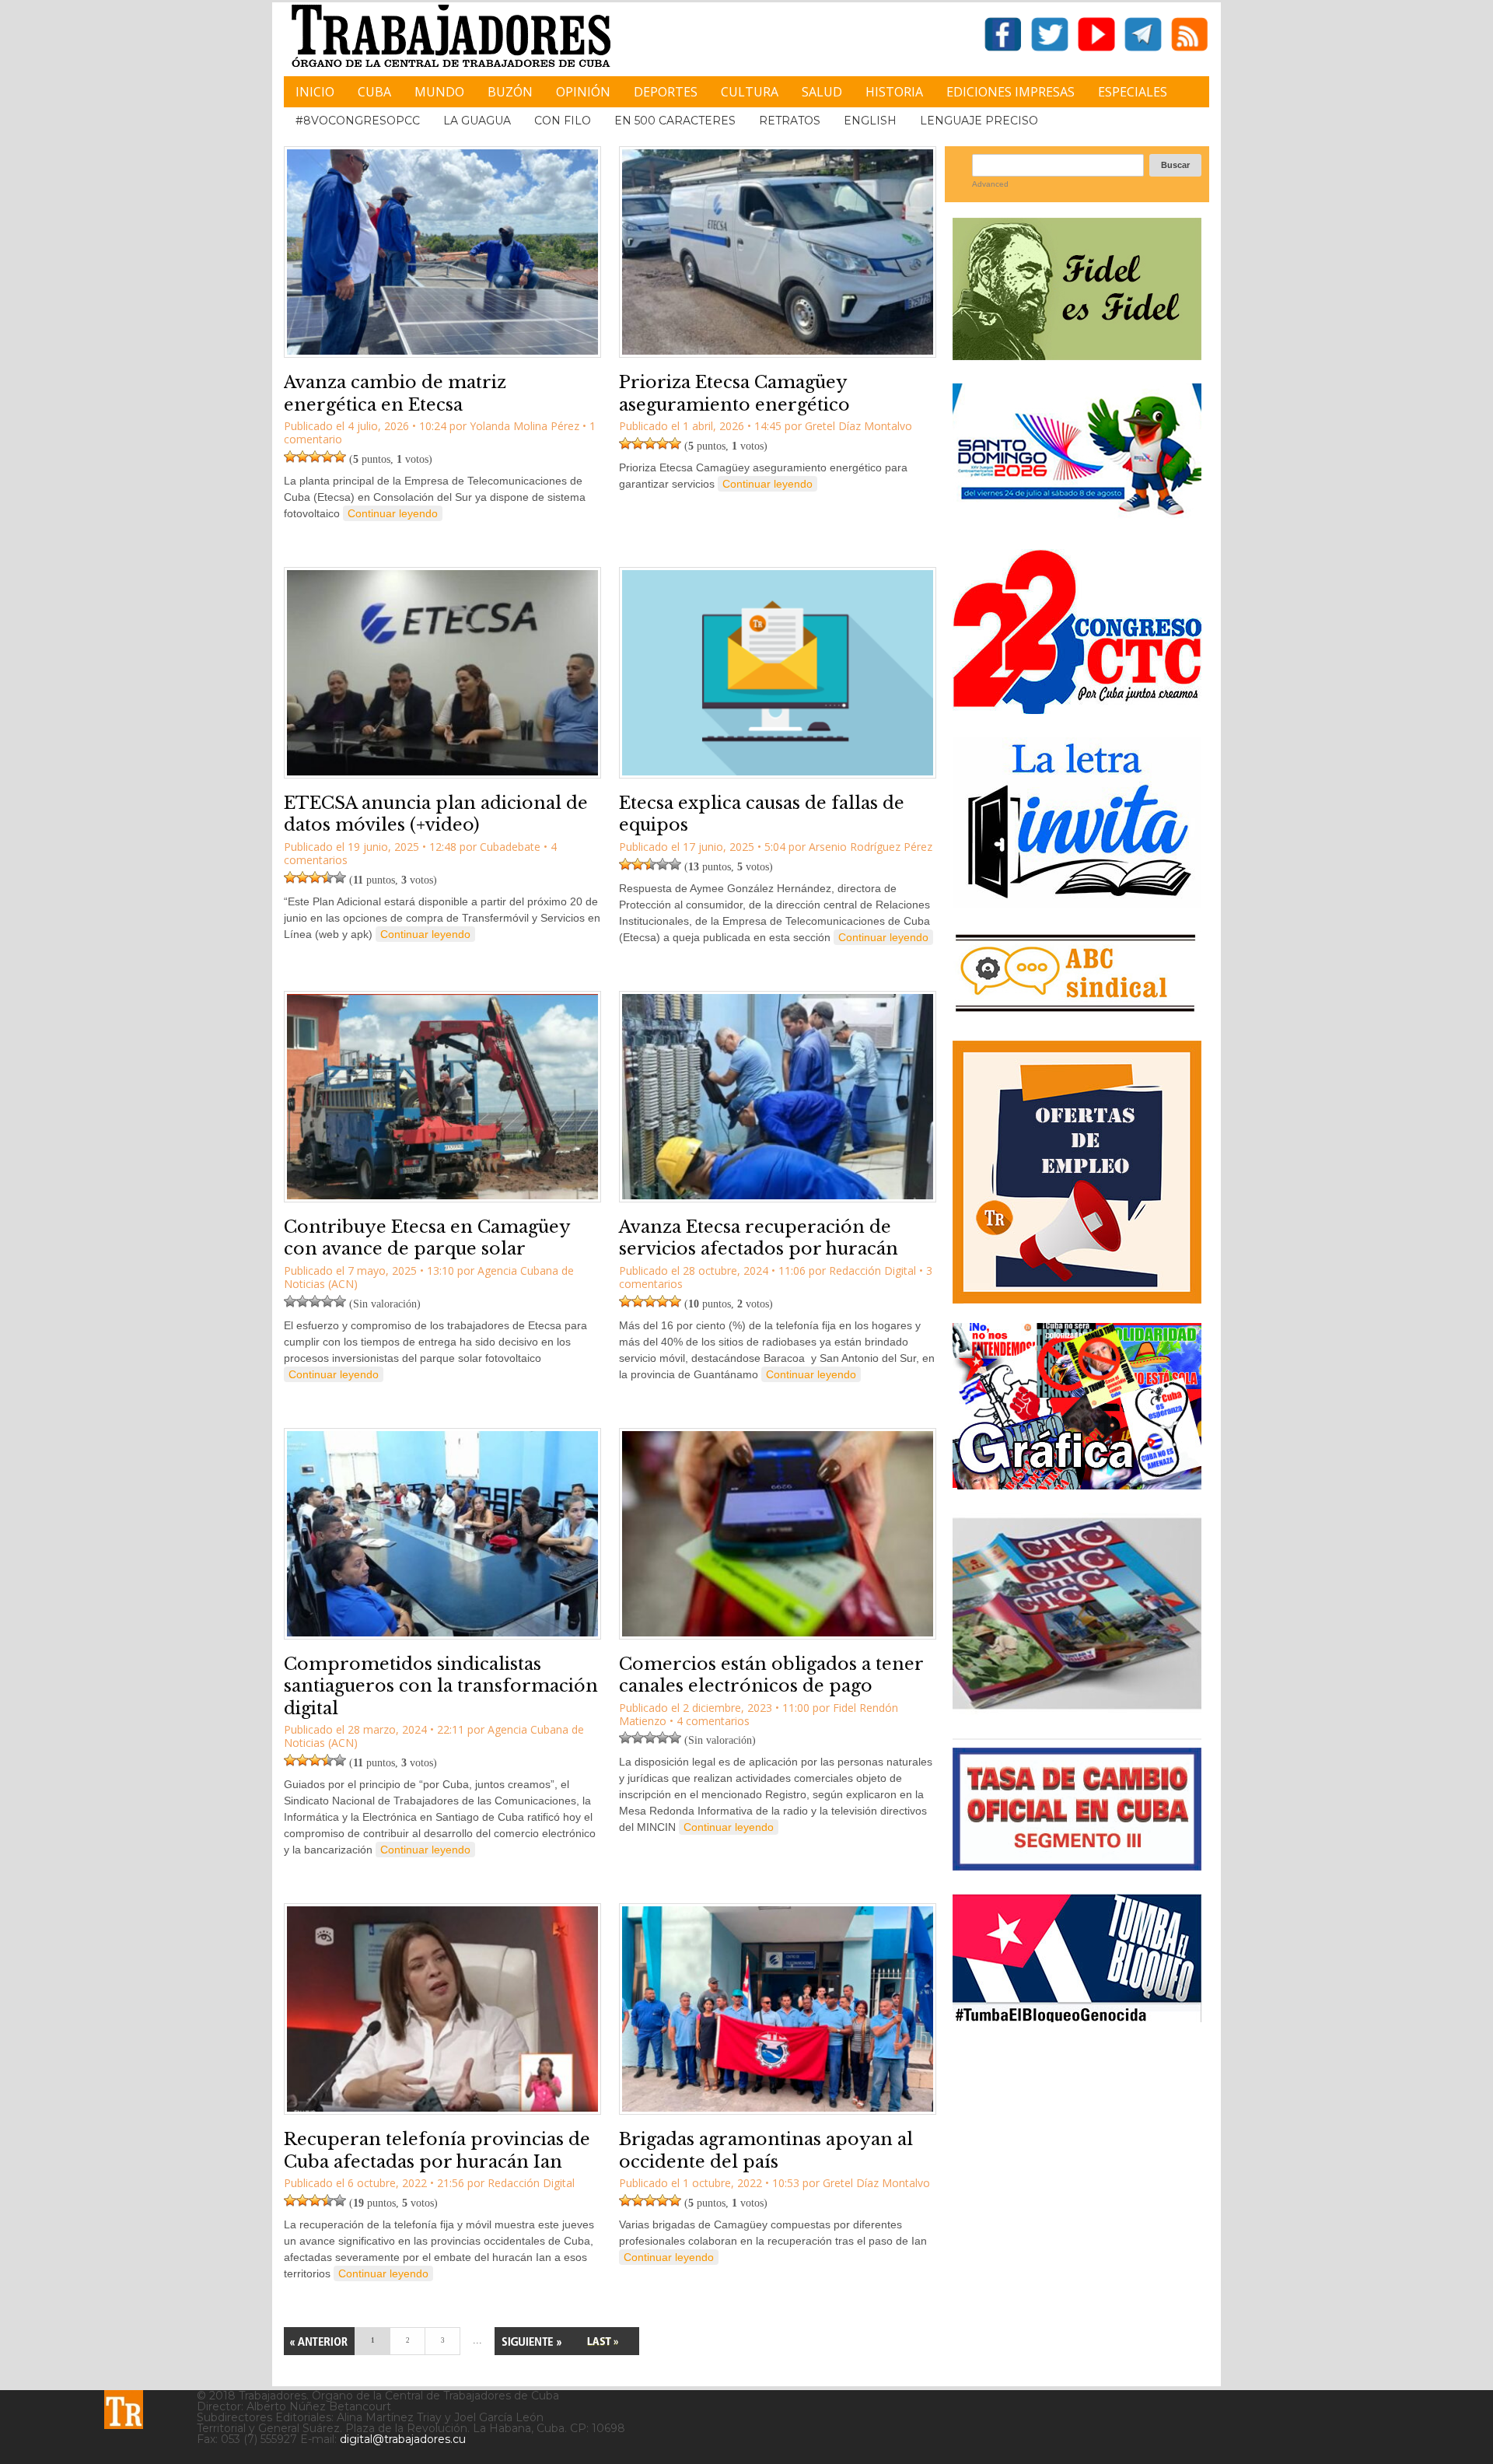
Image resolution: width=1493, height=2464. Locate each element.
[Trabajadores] (124, 2410)
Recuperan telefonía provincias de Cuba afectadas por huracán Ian (437, 2151)
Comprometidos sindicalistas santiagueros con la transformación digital (441, 1686)
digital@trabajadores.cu (403, 2439)
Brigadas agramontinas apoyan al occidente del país (766, 2151)
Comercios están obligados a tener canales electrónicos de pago (771, 1675)
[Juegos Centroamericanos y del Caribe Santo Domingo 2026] (1077, 520)
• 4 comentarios (710, 1721)
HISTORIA (894, 92)
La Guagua (477, 121)
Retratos (790, 121)
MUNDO (439, 92)
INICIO (315, 92)
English (870, 121)
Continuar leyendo (393, 513)
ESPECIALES (1133, 92)
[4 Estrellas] (327, 457)
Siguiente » (531, 2341)
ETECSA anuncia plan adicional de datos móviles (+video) (436, 814)
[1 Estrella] (290, 457)
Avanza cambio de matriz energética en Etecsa (395, 394)
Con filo (563, 121)
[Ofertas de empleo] (1077, 1172)
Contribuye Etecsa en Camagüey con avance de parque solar (427, 1238)
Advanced (990, 184)
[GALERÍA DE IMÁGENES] (1077, 1484)
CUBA (374, 92)
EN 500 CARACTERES (675, 121)
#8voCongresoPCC (358, 121)
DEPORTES (666, 92)
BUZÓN (510, 92)
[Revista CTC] (1077, 1709)
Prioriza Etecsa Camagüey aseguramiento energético (734, 394)
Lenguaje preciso (979, 121)
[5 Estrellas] (340, 457)
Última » (603, 2341)
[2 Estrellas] (302, 457)
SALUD (822, 92)
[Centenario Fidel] (1077, 354)
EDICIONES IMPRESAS (1010, 92)
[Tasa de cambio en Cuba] (1077, 1865)
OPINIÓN (583, 92)
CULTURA (750, 92)
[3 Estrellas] (315, 457)
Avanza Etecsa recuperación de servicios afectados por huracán (759, 1238)
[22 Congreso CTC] (1077, 708)
